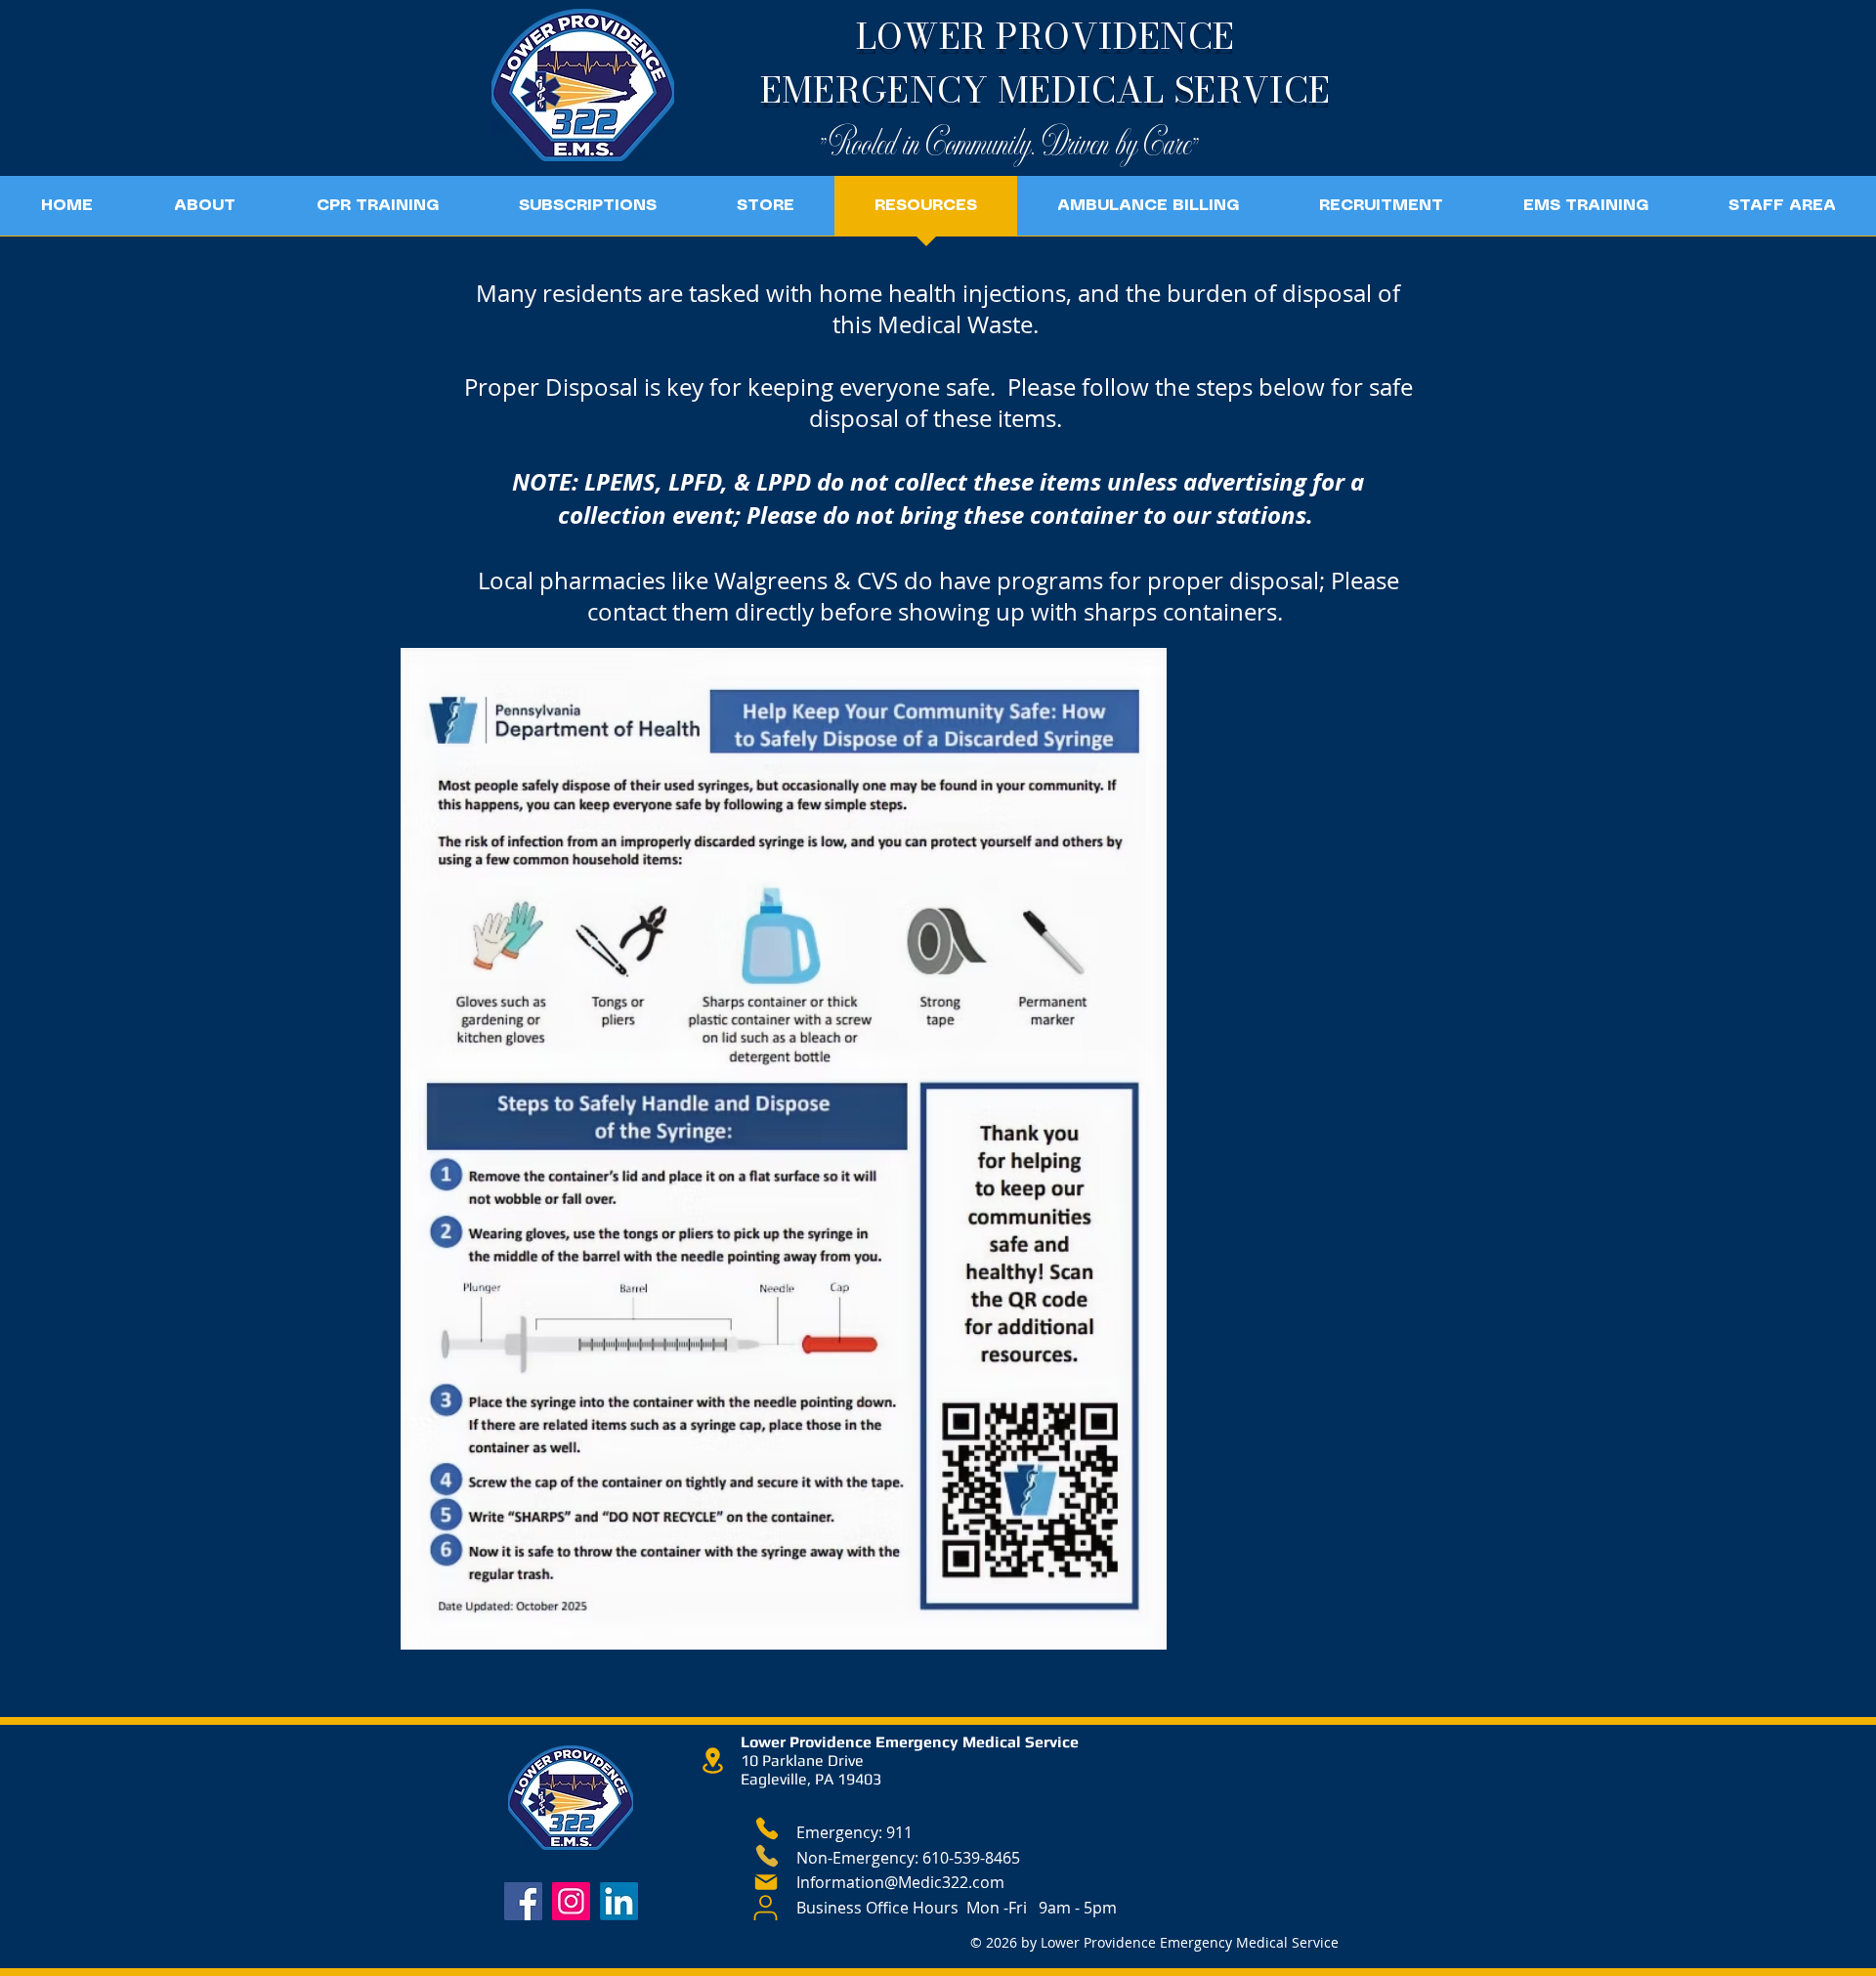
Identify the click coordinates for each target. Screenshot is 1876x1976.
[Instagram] (571, 1901)
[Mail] (766, 1882)
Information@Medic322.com (900, 1882)
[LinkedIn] (619, 1901)
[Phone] (767, 1828)
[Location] (712, 1761)
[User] (765, 1908)
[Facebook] (523, 1901)
